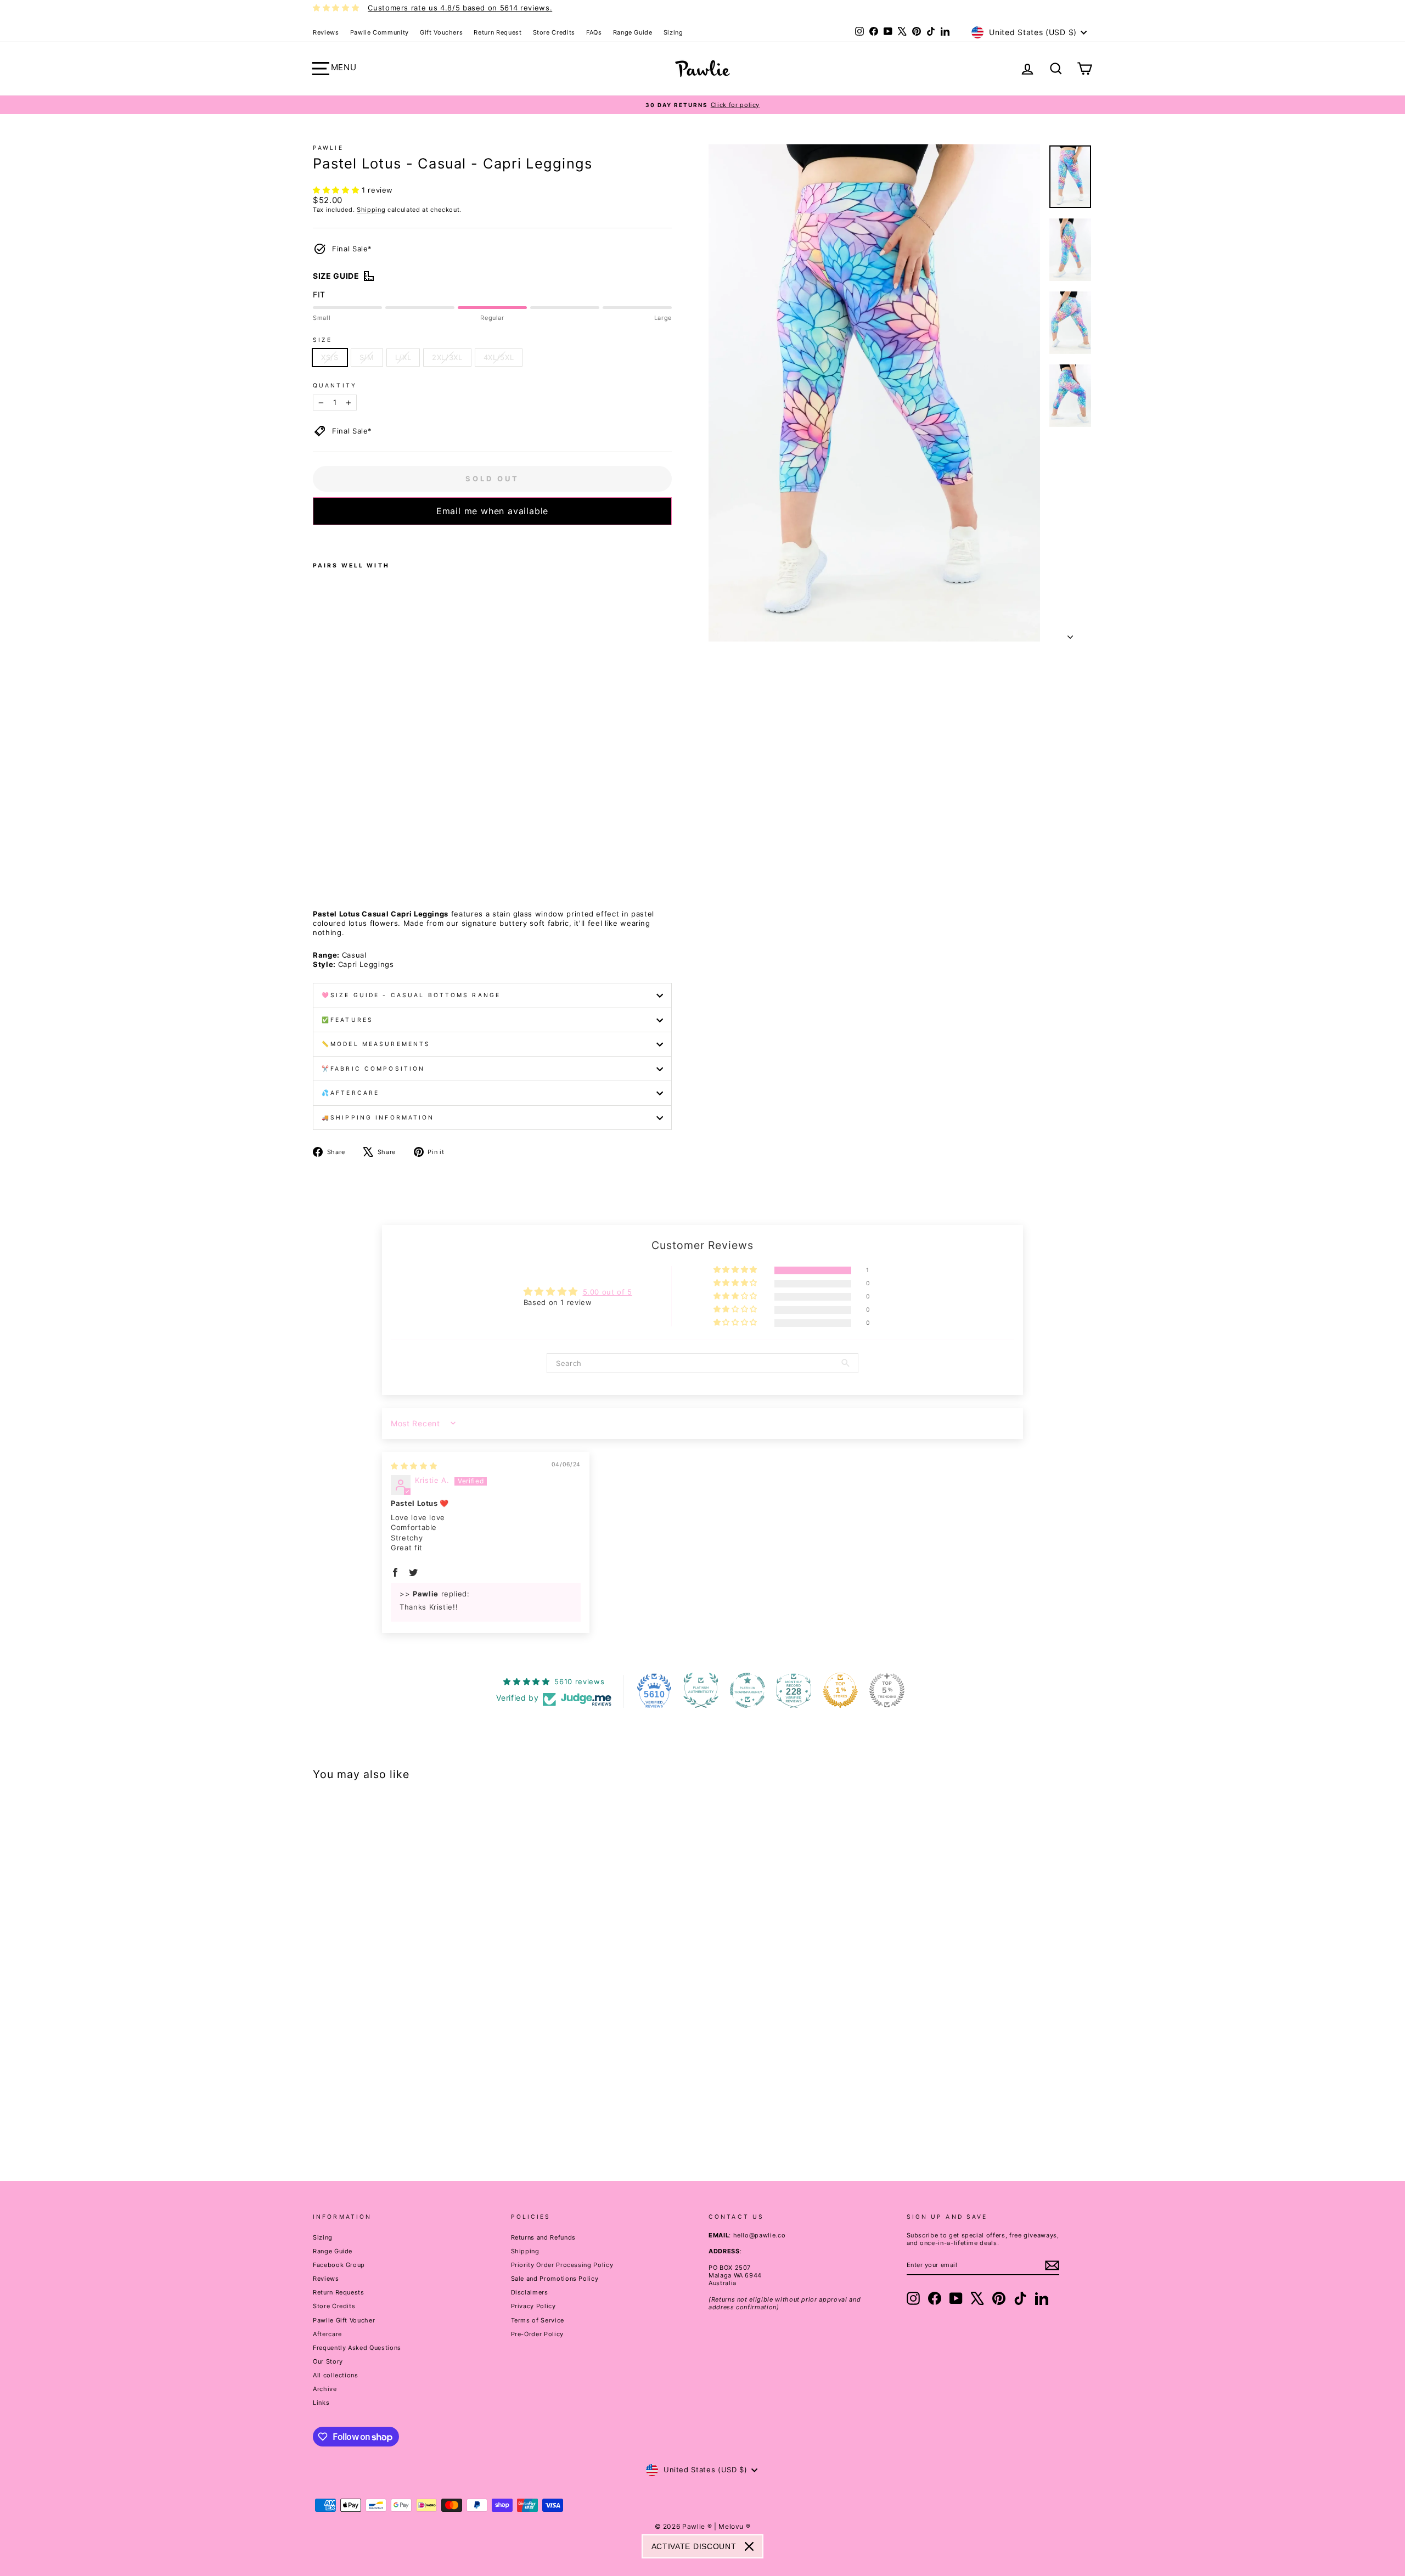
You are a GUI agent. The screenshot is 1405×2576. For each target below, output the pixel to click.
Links (321, 2403)
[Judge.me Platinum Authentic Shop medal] (701, 1690)
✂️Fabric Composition (373, 1069)
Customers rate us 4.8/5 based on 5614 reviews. (460, 8)
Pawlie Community (380, 32)
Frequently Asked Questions (357, 2348)
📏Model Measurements (376, 1044)
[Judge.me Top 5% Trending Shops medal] (887, 1690)
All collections (336, 2375)
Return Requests (339, 2292)
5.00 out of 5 (608, 1292)
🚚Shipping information (378, 1118)
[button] (337, 190)
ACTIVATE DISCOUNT (694, 2546)
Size (322, 340)
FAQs (594, 32)
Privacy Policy (533, 2306)
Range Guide (633, 32)
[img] (414, 1466)
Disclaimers (530, 2292)
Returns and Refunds (543, 2237)
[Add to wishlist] (316, 539)
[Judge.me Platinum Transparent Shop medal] (748, 1690)
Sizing (673, 32)
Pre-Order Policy (537, 2334)
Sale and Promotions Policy (555, 2279)
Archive (325, 2389)
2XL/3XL (447, 357)
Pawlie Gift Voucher (344, 2320)
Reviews (326, 32)
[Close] (749, 2546)
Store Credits (554, 32)
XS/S (330, 357)
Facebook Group (339, 2265)
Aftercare (327, 2334)
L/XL (403, 357)
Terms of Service (538, 2320)
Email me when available (492, 511)
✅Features (347, 1020)
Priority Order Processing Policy (562, 2265)
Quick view (406, 2076)
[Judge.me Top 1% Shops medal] (840, 1690)
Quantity (335, 386)
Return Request (498, 32)
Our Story (328, 2361)
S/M (367, 357)
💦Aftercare (350, 1093)
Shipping (371, 210)
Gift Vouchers (441, 32)
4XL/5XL (499, 357)
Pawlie (328, 148)
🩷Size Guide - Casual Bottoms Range (411, 995)
